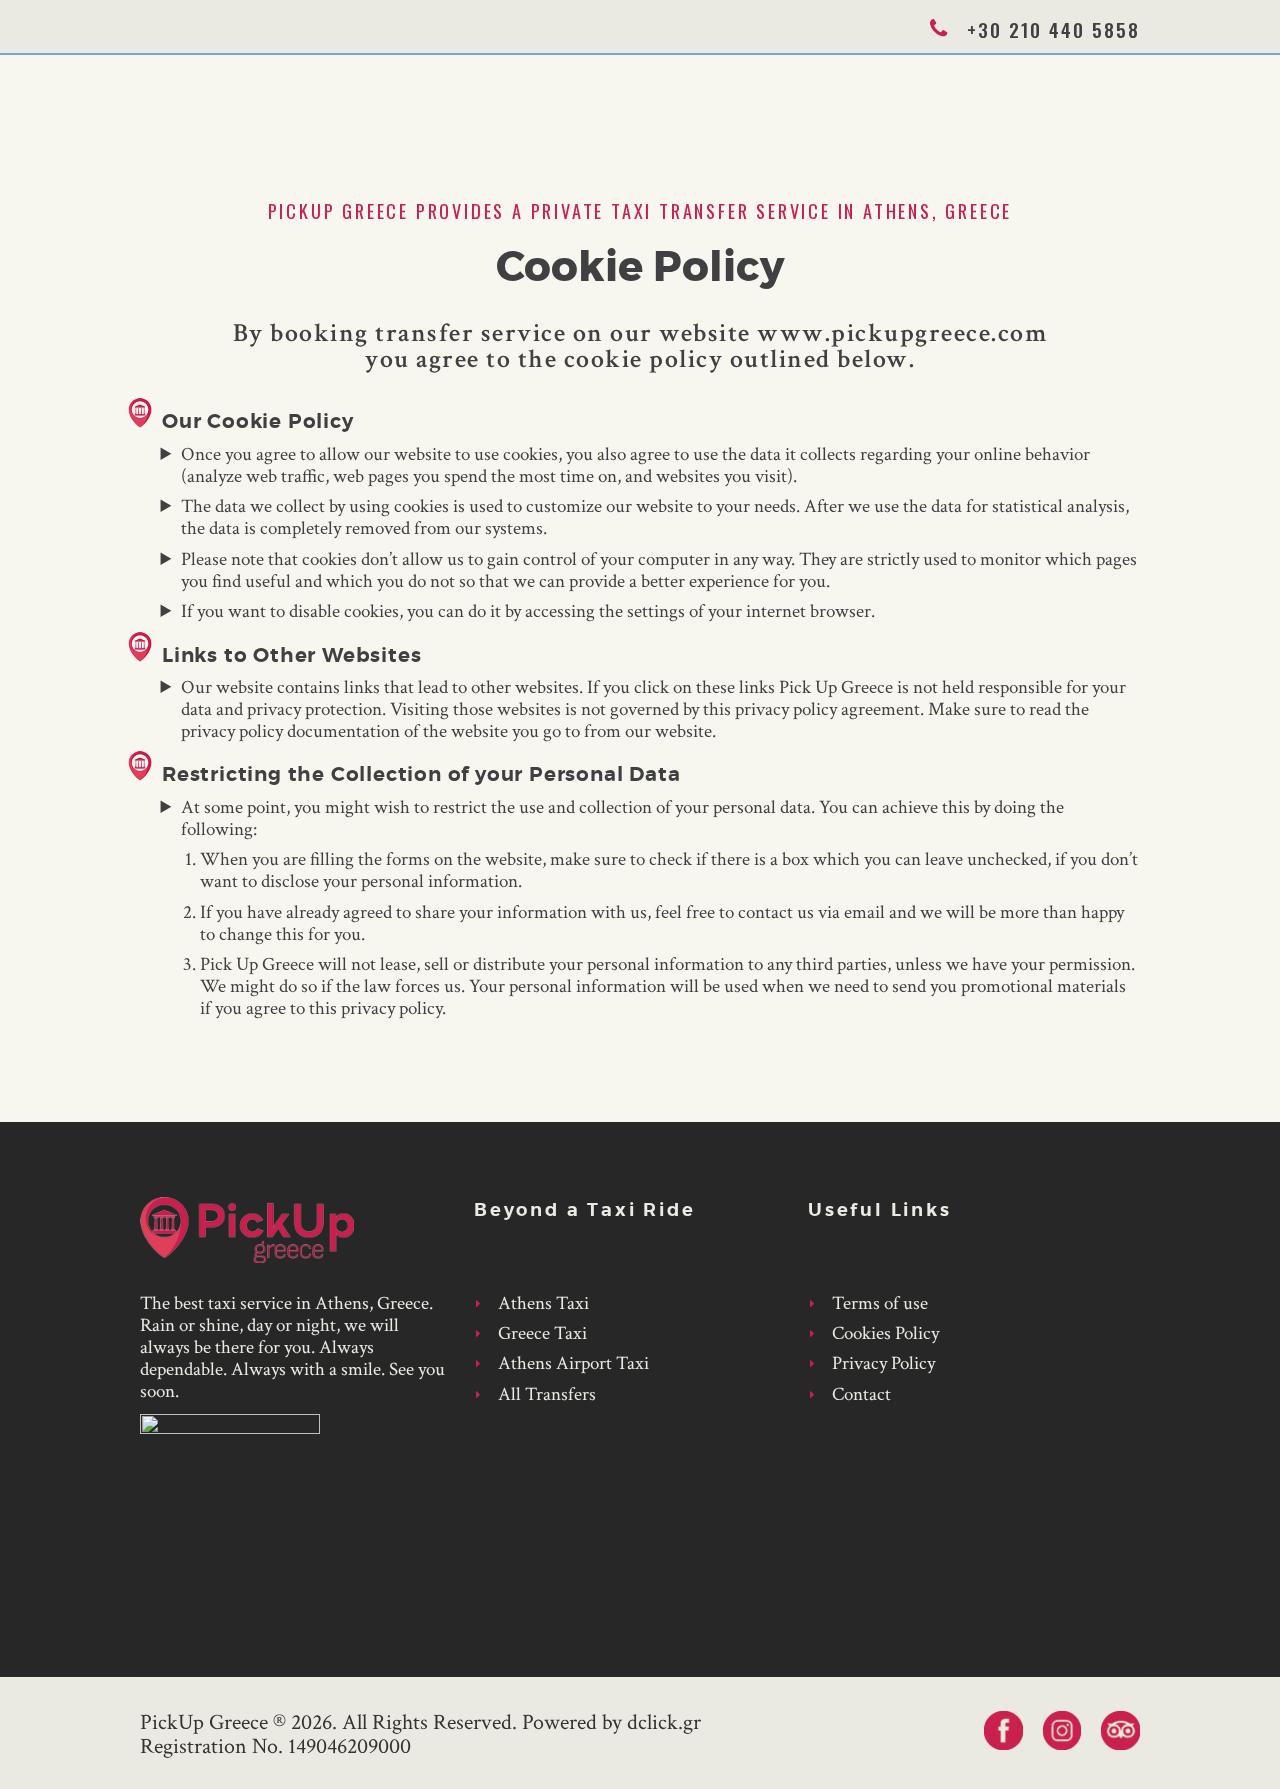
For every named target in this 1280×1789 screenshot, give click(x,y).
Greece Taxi (542, 1333)
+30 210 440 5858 (1053, 29)
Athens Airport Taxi (573, 1363)
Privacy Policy (883, 1363)
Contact (861, 1394)
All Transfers (547, 1394)
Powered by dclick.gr (611, 1722)
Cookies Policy (885, 1333)
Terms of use (880, 1303)
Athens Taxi (543, 1303)
